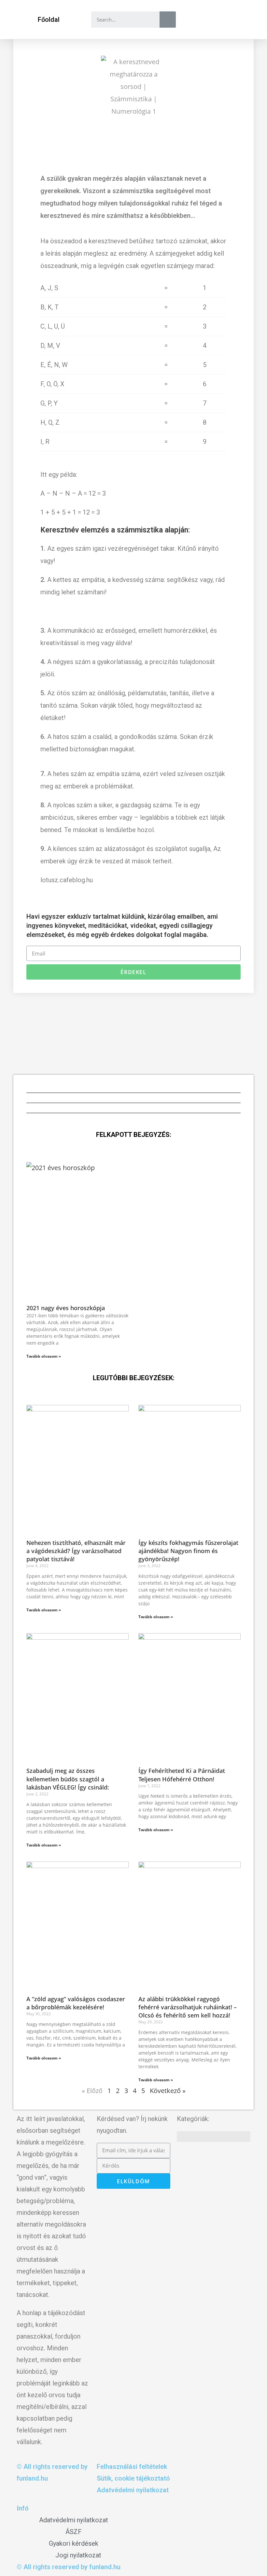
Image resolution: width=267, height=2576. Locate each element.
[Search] (168, 20)
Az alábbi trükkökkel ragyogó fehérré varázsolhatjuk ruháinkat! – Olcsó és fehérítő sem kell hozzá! (188, 2007)
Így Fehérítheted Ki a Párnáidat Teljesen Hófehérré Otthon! (182, 1775)
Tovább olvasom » (44, 1356)
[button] (49, 20)
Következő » (168, 2091)
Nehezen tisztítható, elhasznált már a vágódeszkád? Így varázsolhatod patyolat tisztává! (76, 1551)
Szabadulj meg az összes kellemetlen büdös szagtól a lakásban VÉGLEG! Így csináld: (68, 1779)
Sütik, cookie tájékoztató (133, 2478)
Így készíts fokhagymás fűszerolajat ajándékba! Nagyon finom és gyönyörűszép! (188, 1551)
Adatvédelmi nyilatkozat (133, 2490)
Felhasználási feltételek (132, 2467)
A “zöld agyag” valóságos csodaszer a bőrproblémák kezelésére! (76, 2003)
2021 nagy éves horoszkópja (66, 1308)
